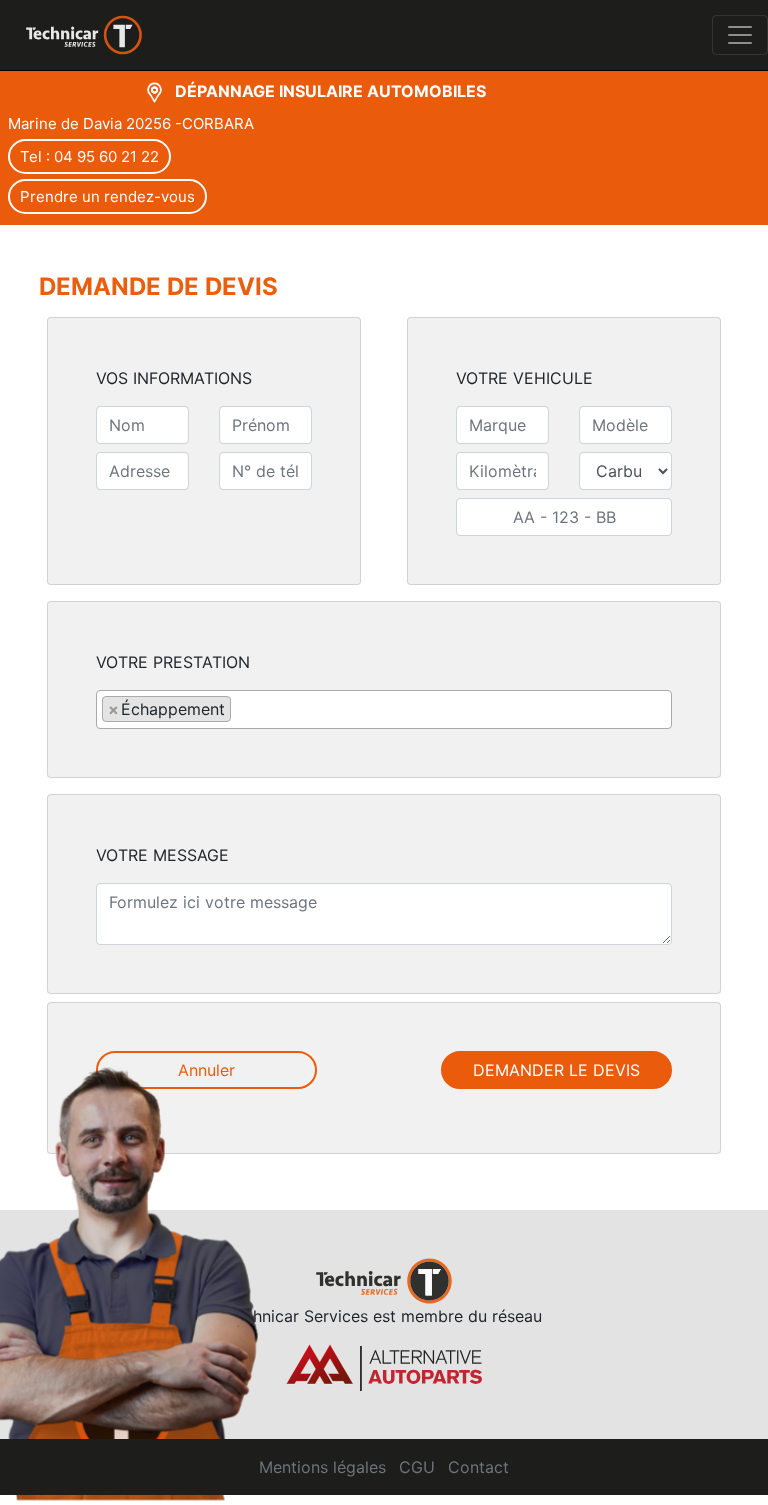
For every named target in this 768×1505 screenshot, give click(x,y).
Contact (478, 1467)
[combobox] (384, 709)
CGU (417, 1467)
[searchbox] (242, 708)
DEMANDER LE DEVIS (556, 1070)
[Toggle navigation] (740, 35)
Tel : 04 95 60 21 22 (89, 156)
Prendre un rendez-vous (107, 196)
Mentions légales (322, 1467)
